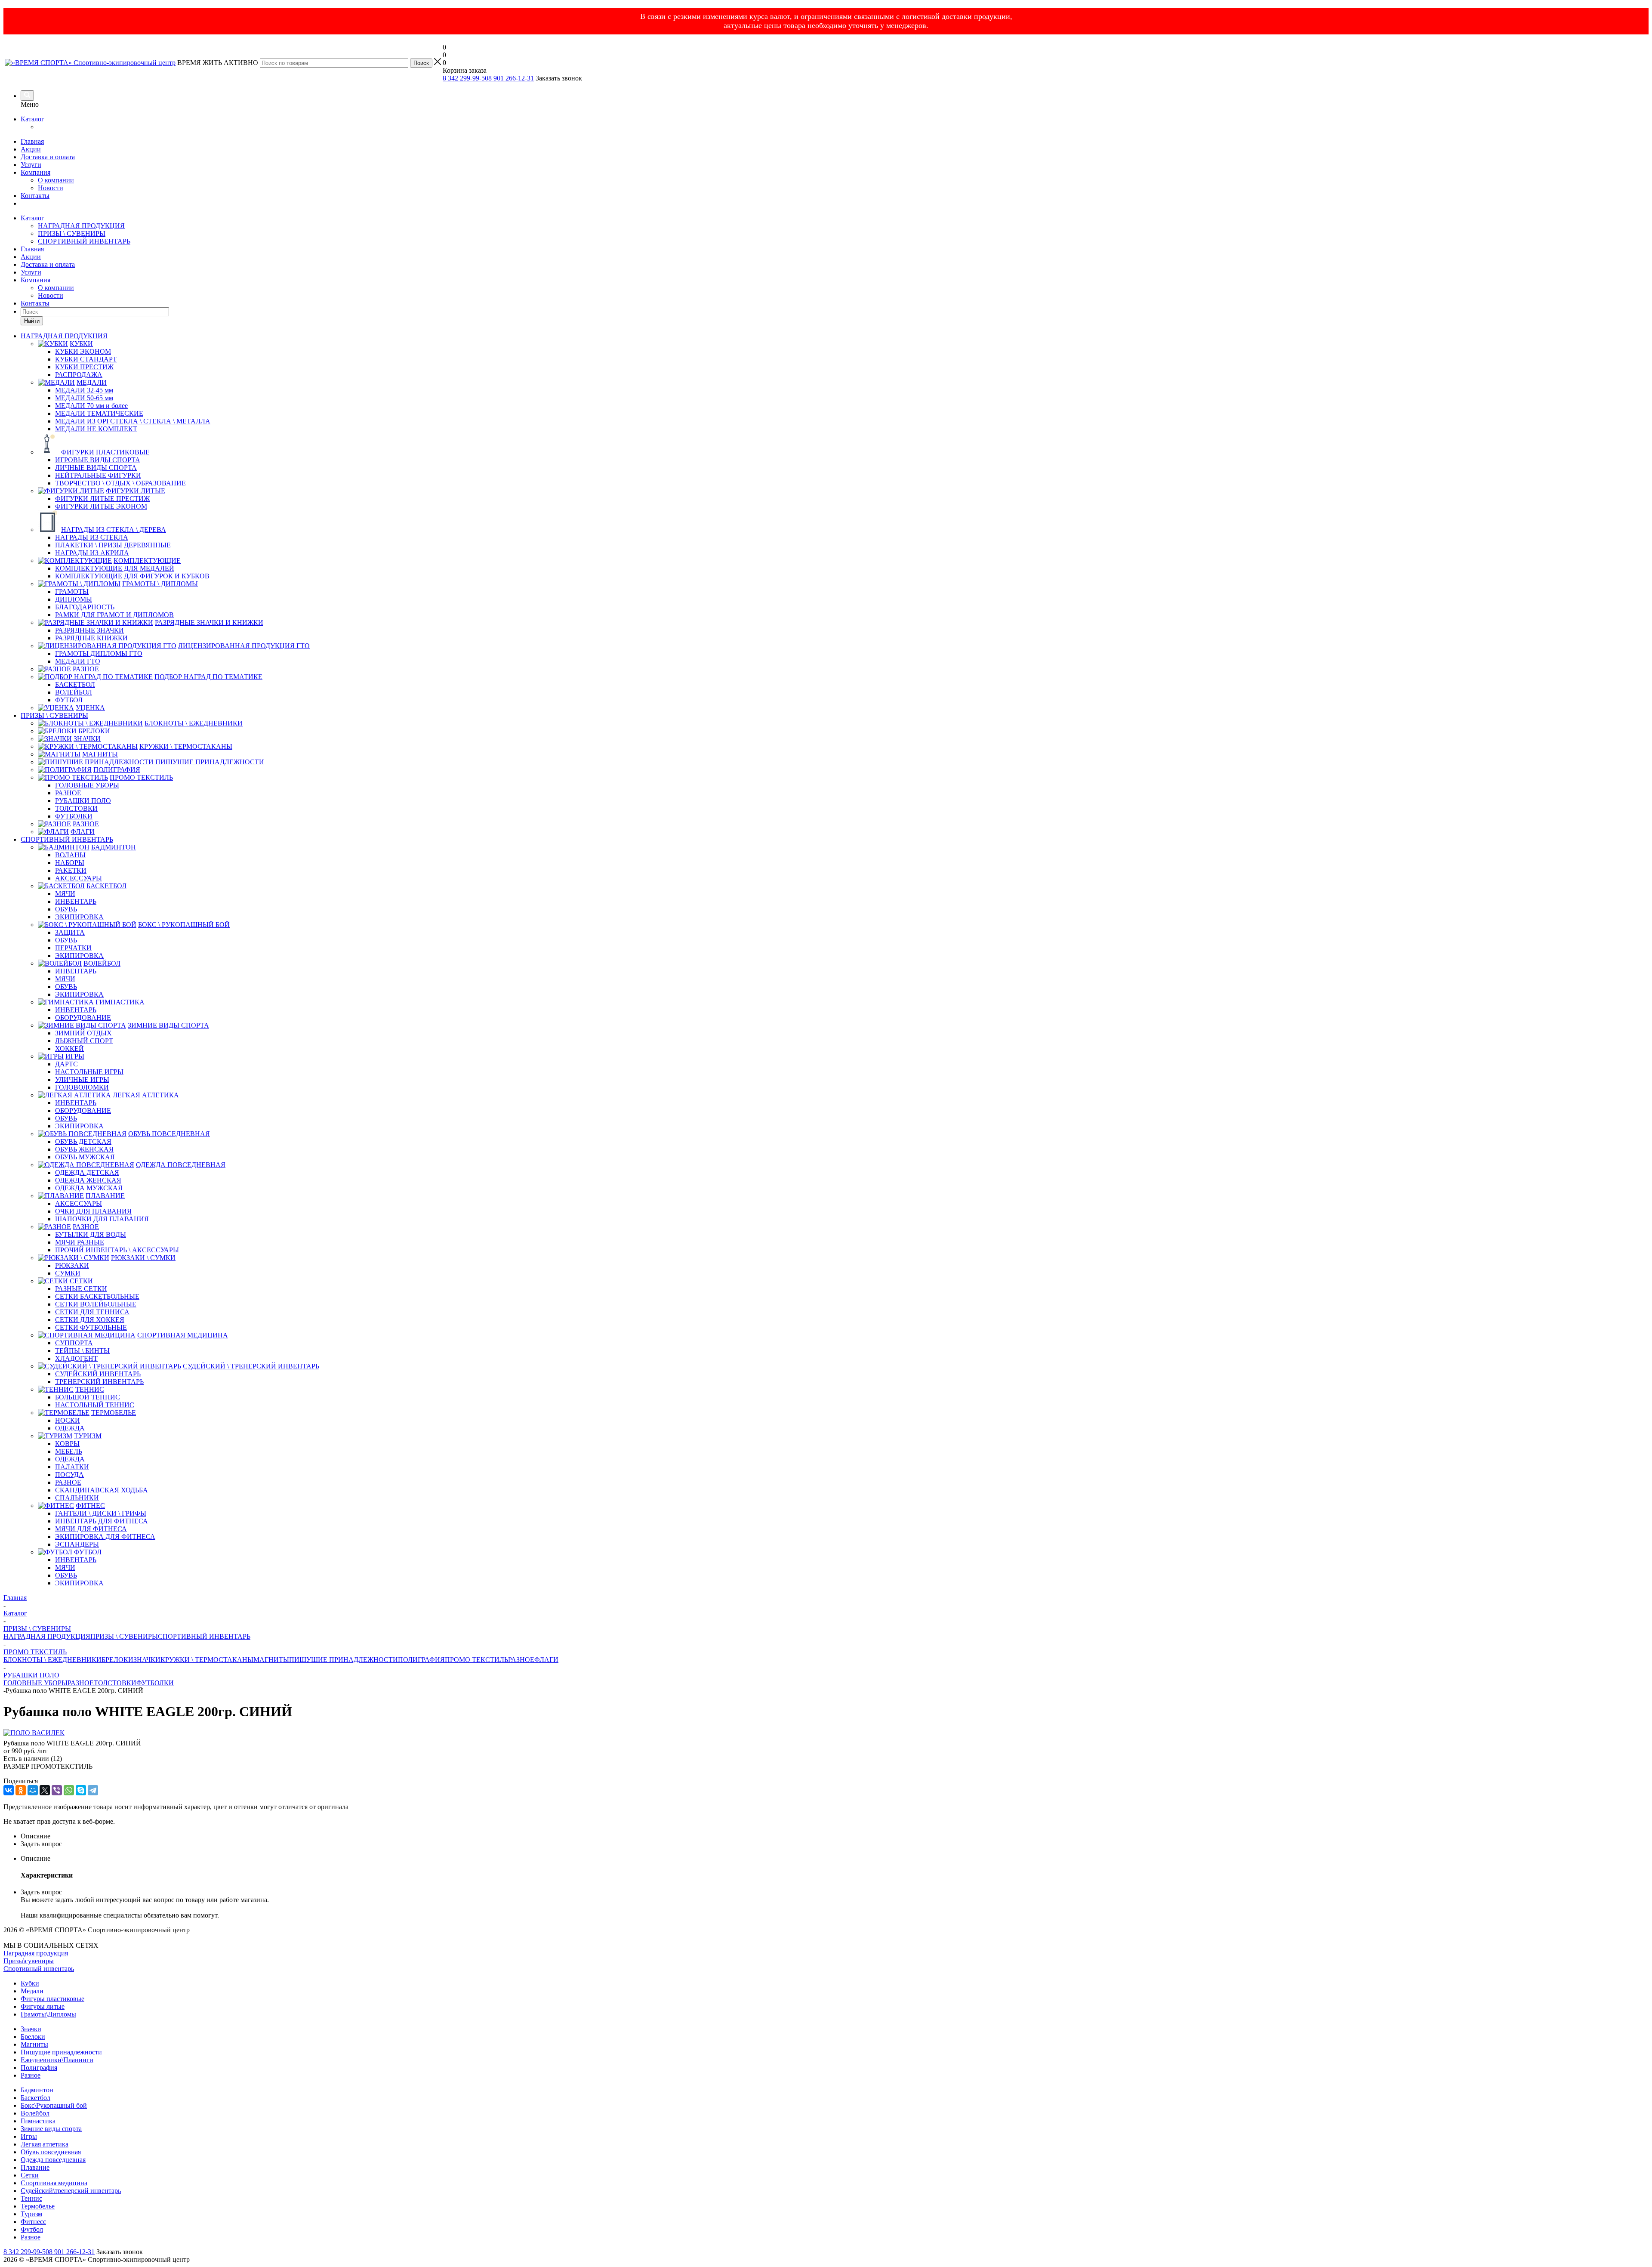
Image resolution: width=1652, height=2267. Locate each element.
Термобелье (38, 2206)
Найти (32, 321)
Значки (31, 2029)
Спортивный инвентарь (39, 1969)
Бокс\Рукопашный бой (54, 2105)
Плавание (35, 2167)
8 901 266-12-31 (511, 78)
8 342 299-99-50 (465, 78)
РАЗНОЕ (521, 1660)
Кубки (30, 1983)
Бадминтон (37, 2090)
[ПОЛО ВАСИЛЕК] (34, 1733)
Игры (29, 2136)
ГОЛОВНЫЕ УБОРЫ (35, 1683)
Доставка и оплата (48, 157)
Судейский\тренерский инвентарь (71, 2191)
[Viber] (57, 1790)
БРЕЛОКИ (117, 1660)
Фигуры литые (43, 2006)
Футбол (32, 2229)
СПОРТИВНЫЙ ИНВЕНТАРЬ (84, 241)
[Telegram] (93, 1790)
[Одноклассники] (21, 1790)
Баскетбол (35, 2098)
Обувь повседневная (51, 2152)
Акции (31, 149)
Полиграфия (39, 2068)
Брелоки (33, 2037)
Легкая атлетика (45, 2144)
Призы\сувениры (29, 1961)
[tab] (835, 1836)
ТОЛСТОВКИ (115, 1683)
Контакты (35, 196)
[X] (45, 1790)
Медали (32, 1991)
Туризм (31, 2214)
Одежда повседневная (53, 2160)
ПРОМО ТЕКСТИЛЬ (476, 1660)
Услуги (31, 165)
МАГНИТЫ (271, 1660)
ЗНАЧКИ (147, 1660)
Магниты (34, 2044)
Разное (31, 2075)
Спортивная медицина (54, 2183)
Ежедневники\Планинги (57, 2060)
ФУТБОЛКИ (155, 1683)
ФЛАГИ (546, 1660)
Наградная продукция (36, 1953)
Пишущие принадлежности (61, 2052)
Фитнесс (33, 2222)
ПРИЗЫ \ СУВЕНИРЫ (72, 233)
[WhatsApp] (69, 1790)
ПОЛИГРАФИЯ (421, 1660)
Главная (32, 141)
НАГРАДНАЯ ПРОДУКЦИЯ (81, 226)
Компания (35, 172)
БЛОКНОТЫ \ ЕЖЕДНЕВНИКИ (52, 1660)
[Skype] (81, 1790)
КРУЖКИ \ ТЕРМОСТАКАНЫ (207, 1660)
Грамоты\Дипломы (48, 2014)
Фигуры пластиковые (52, 1999)
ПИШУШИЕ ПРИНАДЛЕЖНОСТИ (344, 1660)
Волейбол (35, 2113)
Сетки (30, 2175)
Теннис (31, 2198)
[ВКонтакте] (9, 1790)
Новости (51, 188)
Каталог (32, 119)
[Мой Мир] (33, 1790)
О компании (56, 180)
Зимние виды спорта (51, 2129)
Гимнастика (38, 2121)
